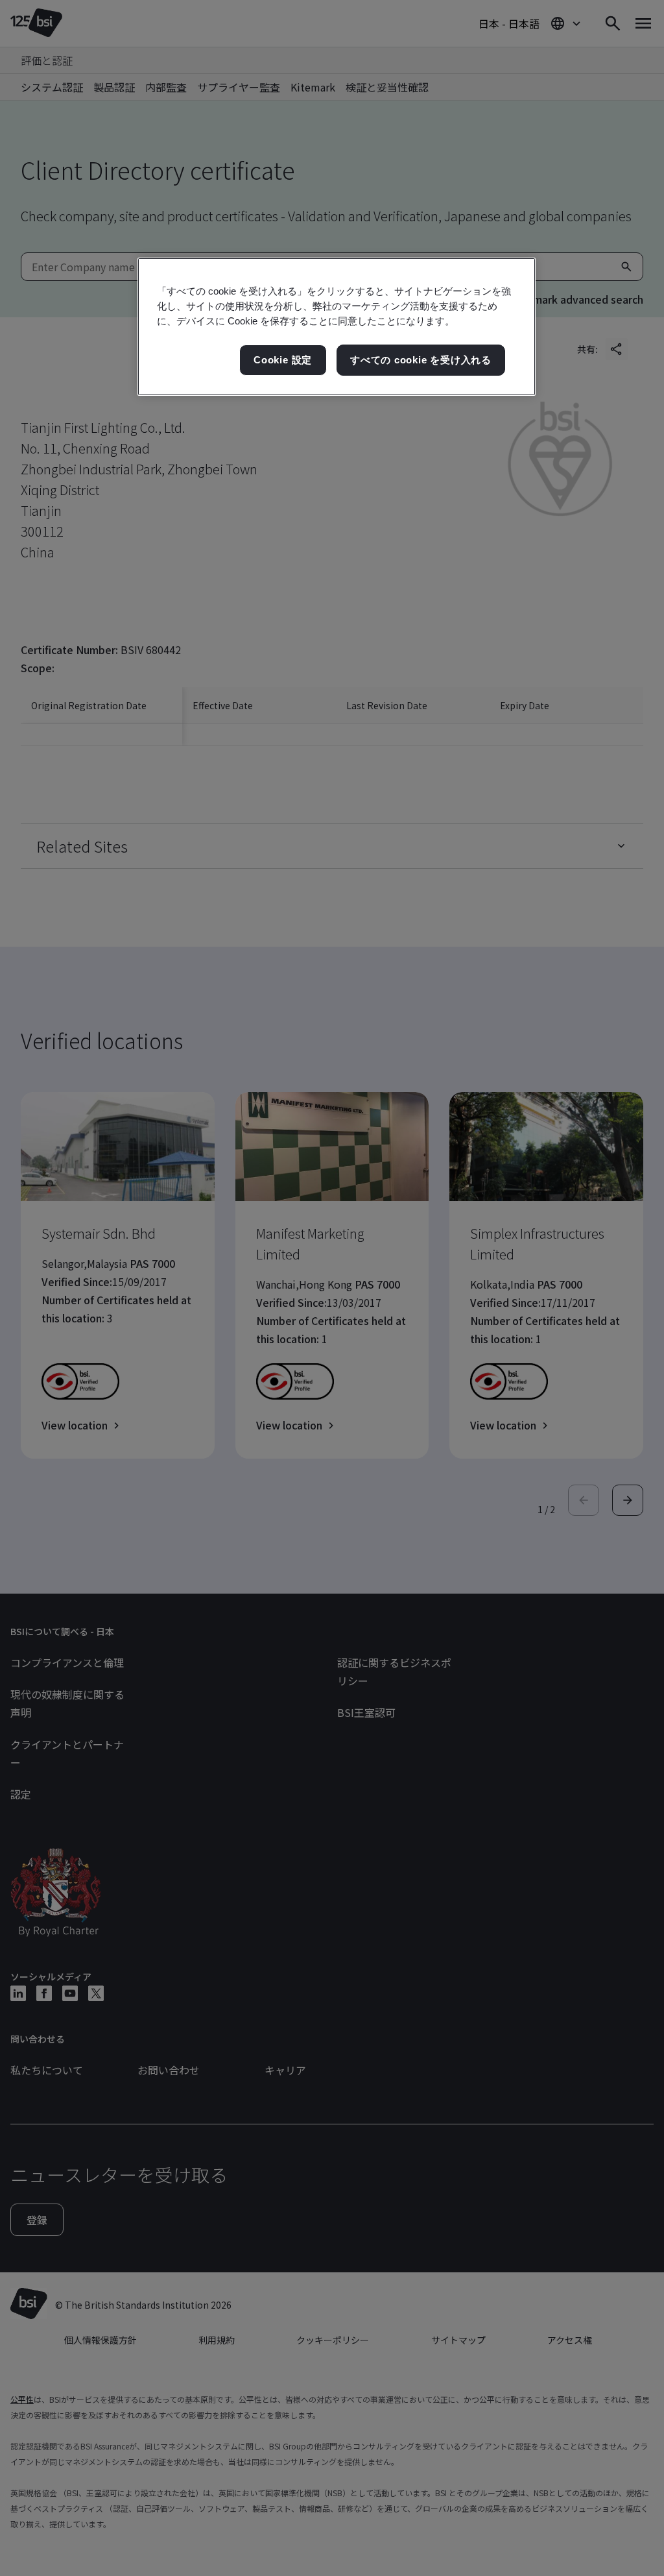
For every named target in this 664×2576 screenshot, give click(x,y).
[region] (337, 327)
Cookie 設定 (283, 360)
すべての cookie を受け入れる (421, 360)
